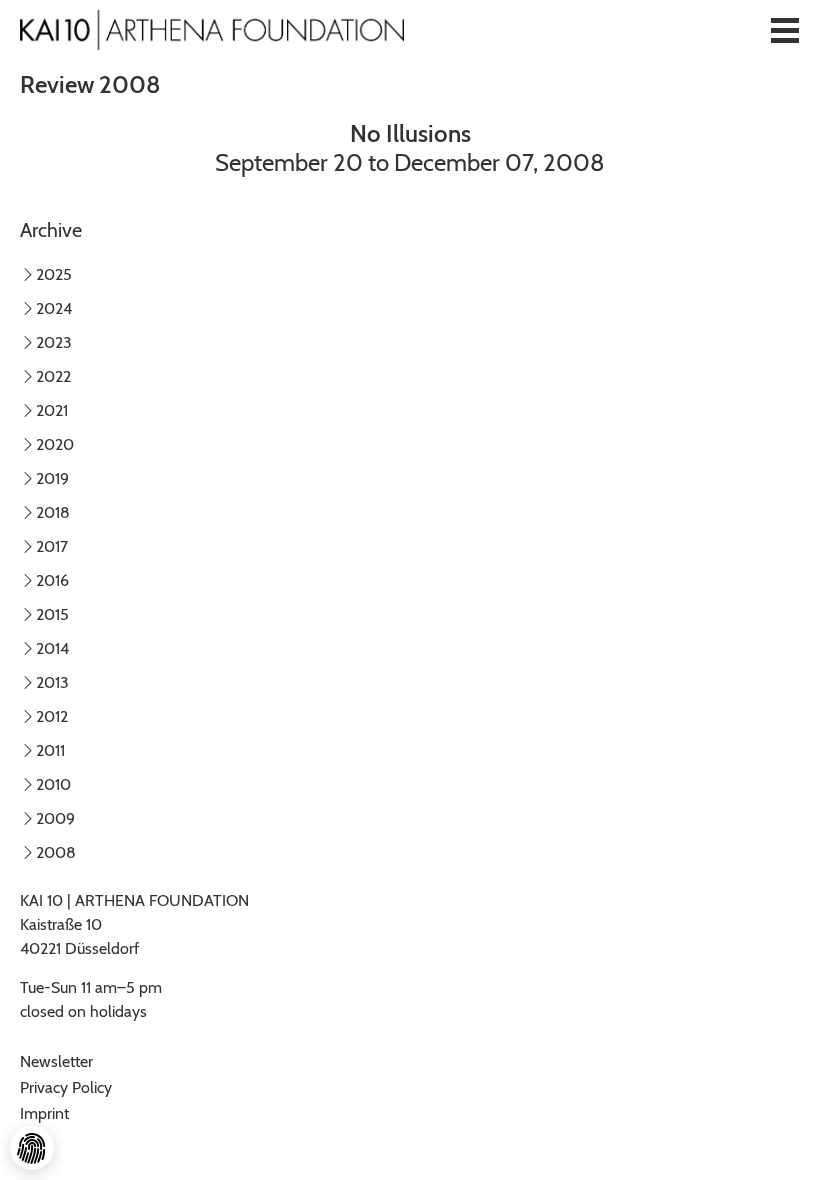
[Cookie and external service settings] (32, 1148)
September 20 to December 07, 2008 (410, 148)
